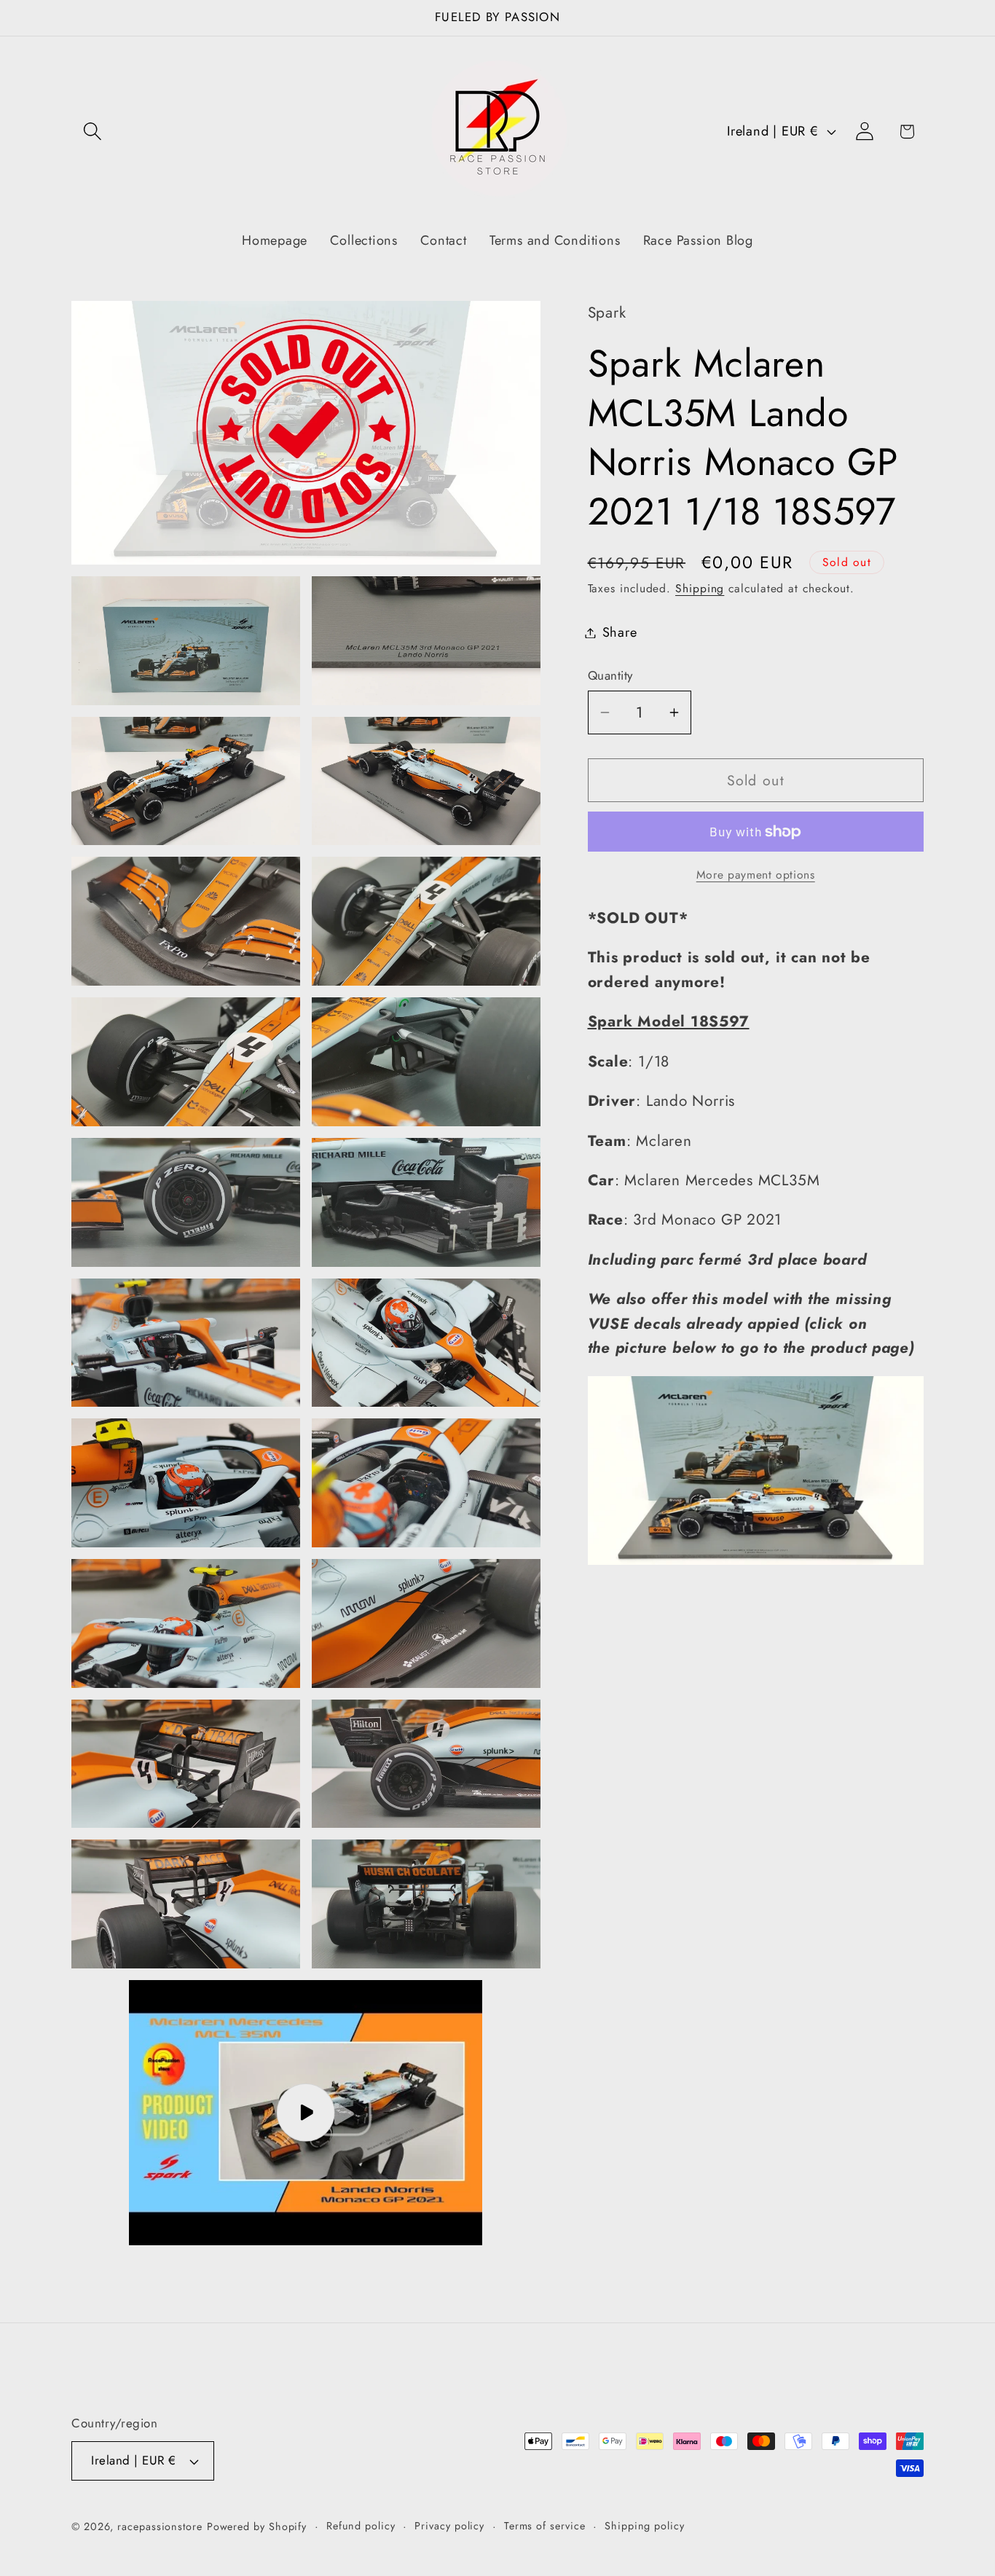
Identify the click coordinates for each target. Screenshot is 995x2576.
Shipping (700, 588)
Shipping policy (645, 2526)
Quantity (610, 676)
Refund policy (361, 2526)
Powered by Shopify (257, 2526)
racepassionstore (160, 2526)
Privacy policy (449, 2526)
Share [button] (620, 632)
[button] (92, 131)
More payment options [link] (756, 875)
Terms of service (545, 2526)
